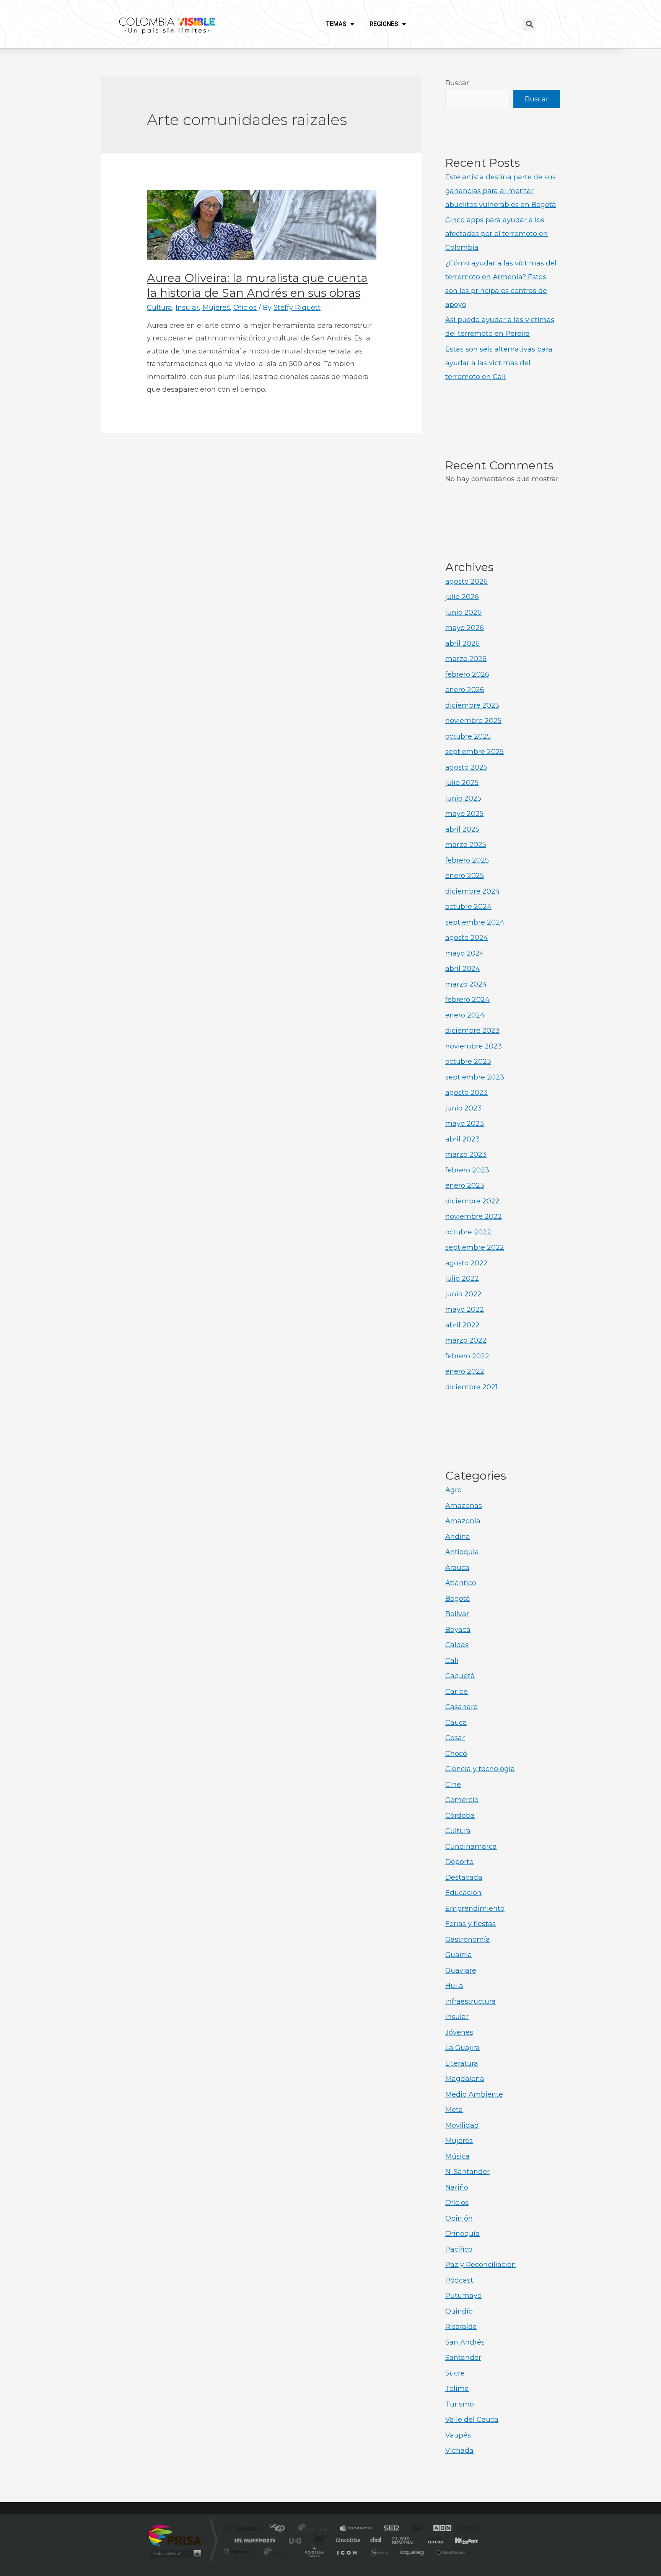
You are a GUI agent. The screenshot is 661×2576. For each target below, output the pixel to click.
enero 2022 (465, 1371)
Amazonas (464, 1506)
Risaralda (461, 2327)
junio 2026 (463, 612)
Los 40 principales (280, 2529)
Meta (454, 2110)
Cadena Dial (376, 2540)
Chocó (456, 1754)
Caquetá (460, 1676)
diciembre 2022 (472, 1201)
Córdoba (460, 1816)
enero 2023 (465, 1185)
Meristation (449, 2552)
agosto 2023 (466, 1093)
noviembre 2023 (474, 1046)
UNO (296, 2540)
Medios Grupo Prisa (175, 2553)
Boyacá (458, 1630)
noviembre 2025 (473, 721)
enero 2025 (465, 876)
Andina (458, 1537)
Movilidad (462, 2125)
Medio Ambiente (474, 2094)
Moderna (276, 2552)
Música (457, 2156)
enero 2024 (465, 1015)
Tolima (457, 2389)
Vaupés (458, 2435)
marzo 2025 (466, 845)
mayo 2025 (464, 814)
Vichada (459, 2451)
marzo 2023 (466, 1154)
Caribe (457, 1692)
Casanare (462, 1707)
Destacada (464, 1877)
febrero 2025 (467, 860)
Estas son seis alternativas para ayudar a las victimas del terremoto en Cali (499, 363)
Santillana (316, 2529)
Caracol (467, 2529)
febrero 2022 (467, 1356)
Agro (453, 1490)
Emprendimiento (475, 1908)
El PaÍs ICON (347, 2552)
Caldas (457, 1645)
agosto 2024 (467, 938)
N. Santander (467, 2172)
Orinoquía (462, 2234)
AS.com (413, 2529)
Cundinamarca (471, 1847)
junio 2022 (463, 1294)
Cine (453, 1785)
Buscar (457, 83)
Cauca (456, 1723)
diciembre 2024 (473, 891)
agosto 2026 (466, 581)
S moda (379, 2552)
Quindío (459, 2311)
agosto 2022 (466, 1263)
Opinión (459, 2218)
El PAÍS (243, 2529)
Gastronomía (468, 1939)
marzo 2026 (466, 659)
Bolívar (457, 1614)
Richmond (238, 2552)
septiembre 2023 (475, 1077)
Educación (463, 1893)
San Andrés (465, 2342)
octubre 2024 (468, 907)
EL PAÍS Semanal (404, 2540)
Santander (463, 2358)
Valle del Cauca (472, 2420)
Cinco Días (347, 2540)
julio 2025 (462, 783)
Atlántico (461, 1583)
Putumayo (463, 2296)
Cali (452, 1661)
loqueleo (412, 2552)
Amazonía (463, 1521)
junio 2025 (463, 798)
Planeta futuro (432, 2540)
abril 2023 (462, 1139)
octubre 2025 (468, 736)
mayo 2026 (465, 628)
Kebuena (460, 2540)
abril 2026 (462, 643)
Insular (187, 308)
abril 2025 (462, 829)
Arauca (457, 1568)
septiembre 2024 (475, 922)
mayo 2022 (465, 1309)
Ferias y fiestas (471, 1924)
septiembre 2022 (475, 1247)
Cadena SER (389, 2529)
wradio (318, 2540)
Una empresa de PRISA (175, 2535)
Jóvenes (459, 2032)
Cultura (160, 308)
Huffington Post (253, 2540)
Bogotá (458, 1599)
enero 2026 (465, 690)
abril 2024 (463, 969)
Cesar (455, 1738)
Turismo (460, 2404)
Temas (336, 24)
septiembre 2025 (475, 752)
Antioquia (462, 1552)
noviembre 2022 (474, 1216)
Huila (454, 1986)
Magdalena (465, 2079)
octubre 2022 (468, 1232)
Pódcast (459, 2280)
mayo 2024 (465, 953)
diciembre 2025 (472, 705)
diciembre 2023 (472, 1031)
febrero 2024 (467, 1000)
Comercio (462, 1800)
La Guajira (462, 2048)
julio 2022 (462, 1278)
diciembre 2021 (471, 1387)
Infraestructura (471, 2001)
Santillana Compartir (356, 2529)
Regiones (384, 24)
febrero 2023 (467, 1170)
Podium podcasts (314, 2552)
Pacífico (459, 2249)
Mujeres (216, 308)
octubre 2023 (468, 1062)
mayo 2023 (465, 1124)
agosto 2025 (466, 767)
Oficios (245, 308)
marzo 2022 (466, 1340)
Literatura (462, 2063)
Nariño (457, 2187)
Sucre (455, 2373)
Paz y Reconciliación (481, 2265)
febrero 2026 (467, 674)
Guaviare (461, 1970)
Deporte (459, 1862)
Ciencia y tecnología (480, 1769)
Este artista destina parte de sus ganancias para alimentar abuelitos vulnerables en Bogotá (501, 191)
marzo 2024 (466, 984)
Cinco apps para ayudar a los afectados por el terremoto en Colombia (497, 234)
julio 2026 (462, 597)
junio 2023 (463, 1108)
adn (439, 2529)
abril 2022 (462, 1325)
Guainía (459, 1955)
